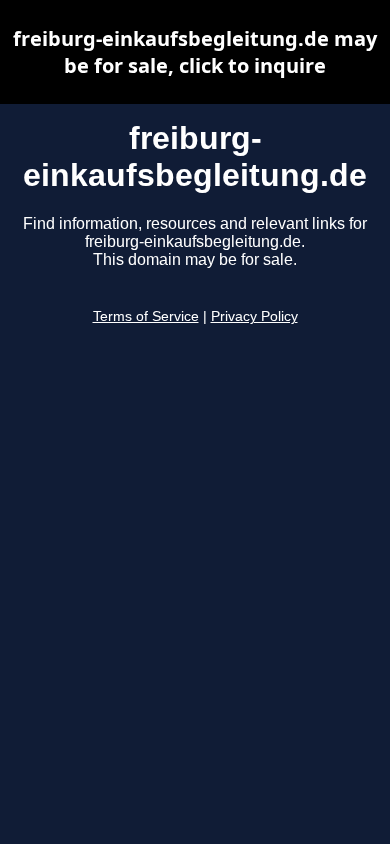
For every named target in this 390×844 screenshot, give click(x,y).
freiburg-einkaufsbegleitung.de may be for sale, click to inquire (195, 52)
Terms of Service (146, 316)
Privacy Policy (254, 316)
